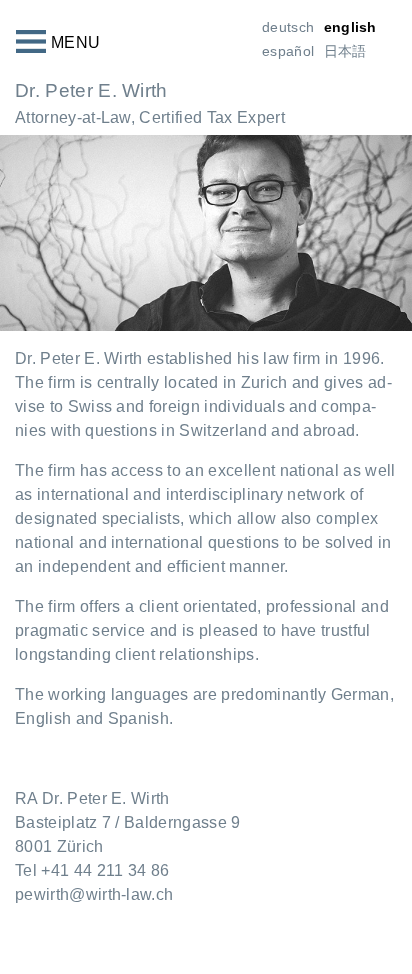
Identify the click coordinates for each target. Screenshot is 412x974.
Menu (75, 42)
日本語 (345, 51)
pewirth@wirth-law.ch (94, 894)
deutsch (288, 27)
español (288, 51)
